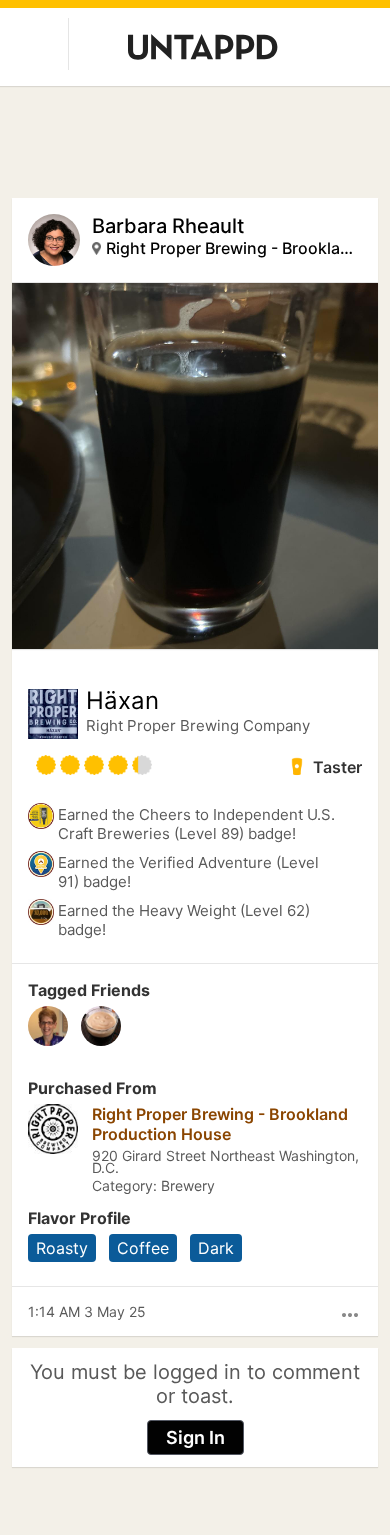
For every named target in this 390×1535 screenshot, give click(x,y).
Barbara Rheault (168, 226)
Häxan (122, 701)
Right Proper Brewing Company (198, 725)
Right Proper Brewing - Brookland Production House (232, 248)
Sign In (195, 1437)
